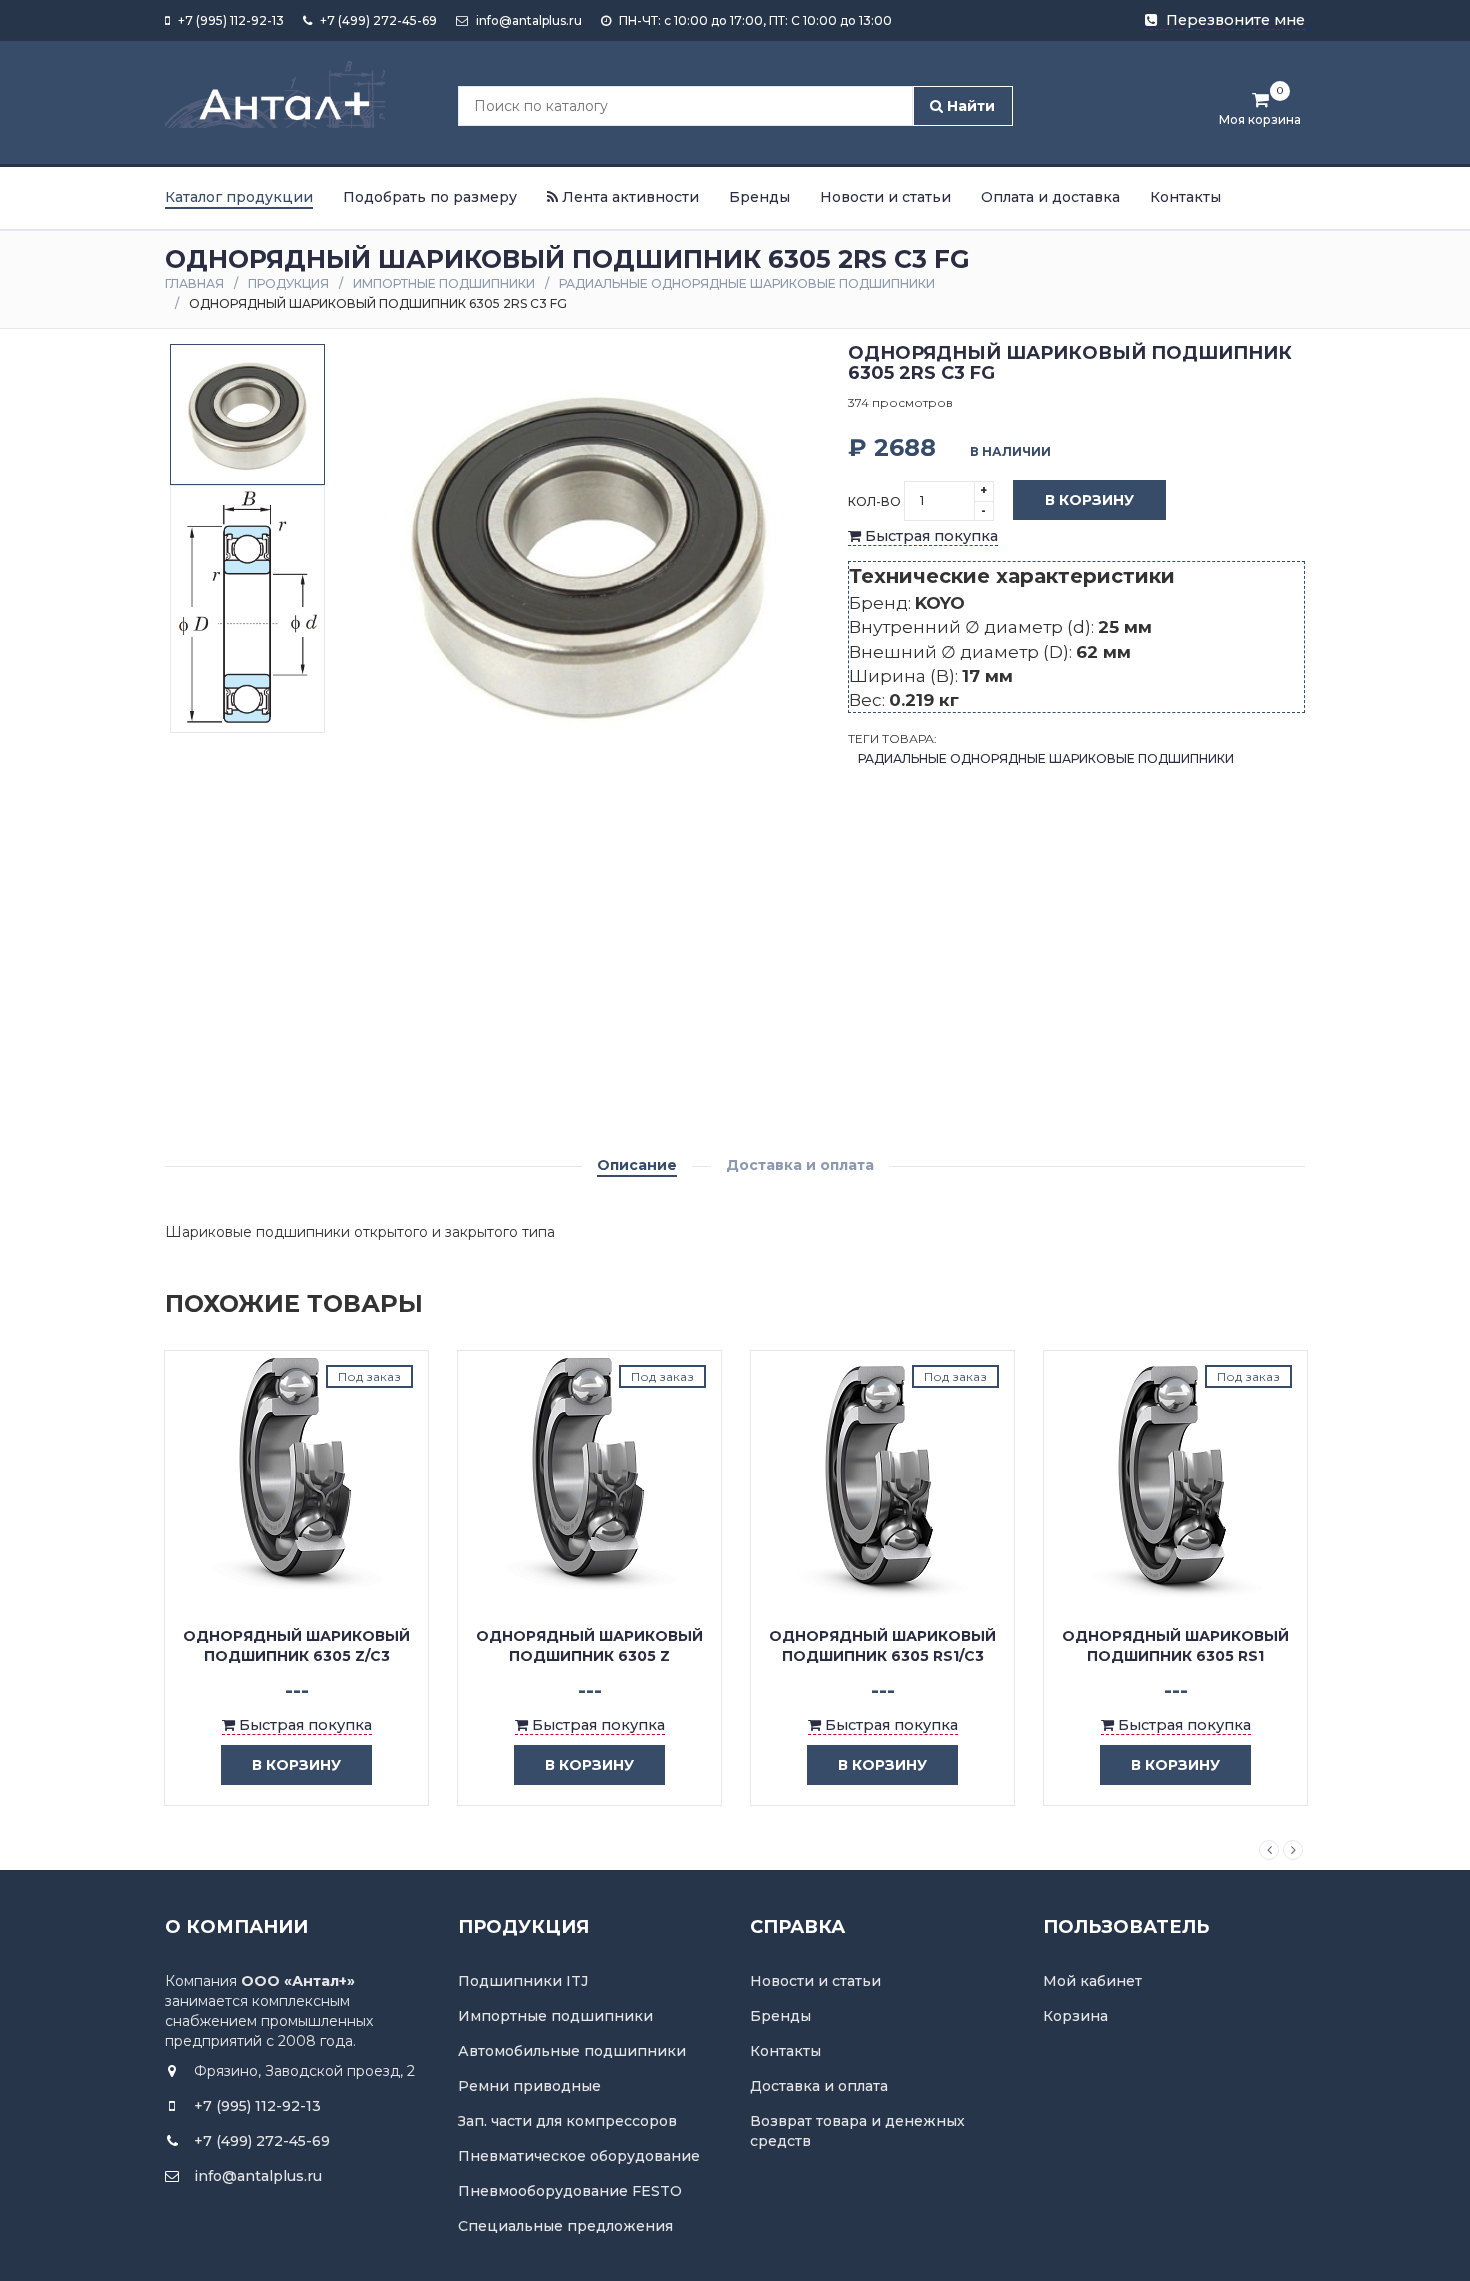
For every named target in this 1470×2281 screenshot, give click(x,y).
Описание (637, 1165)
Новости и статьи (885, 197)
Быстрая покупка (929, 536)
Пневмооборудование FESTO (570, 2191)
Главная (194, 283)
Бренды (759, 197)
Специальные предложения (565, 2226)
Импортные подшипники (444, 283)
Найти (969, 106)
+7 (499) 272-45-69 (377, 20)
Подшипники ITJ (523, 1981)
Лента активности (628, 197)
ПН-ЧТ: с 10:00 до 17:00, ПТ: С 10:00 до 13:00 (754, 20)
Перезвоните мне (1233, 20)
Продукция (288, 283)
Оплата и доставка (1050, 197)
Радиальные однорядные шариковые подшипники (747, 283)
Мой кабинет (1092, 1981)
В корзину (1089, 500)
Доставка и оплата (800, 1165)
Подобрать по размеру (430, 197)
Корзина (1075, 2016)
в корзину (296, 1765)
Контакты (1185, 197)
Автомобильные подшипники (572, 2051)
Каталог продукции (239, 197)
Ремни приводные (529, 2086)
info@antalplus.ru (527, 20)
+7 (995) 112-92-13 (229, 20)
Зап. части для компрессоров (567, 2121)
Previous (1269, 1850)
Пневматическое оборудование (579, 2156)
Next (1293, 1850)
